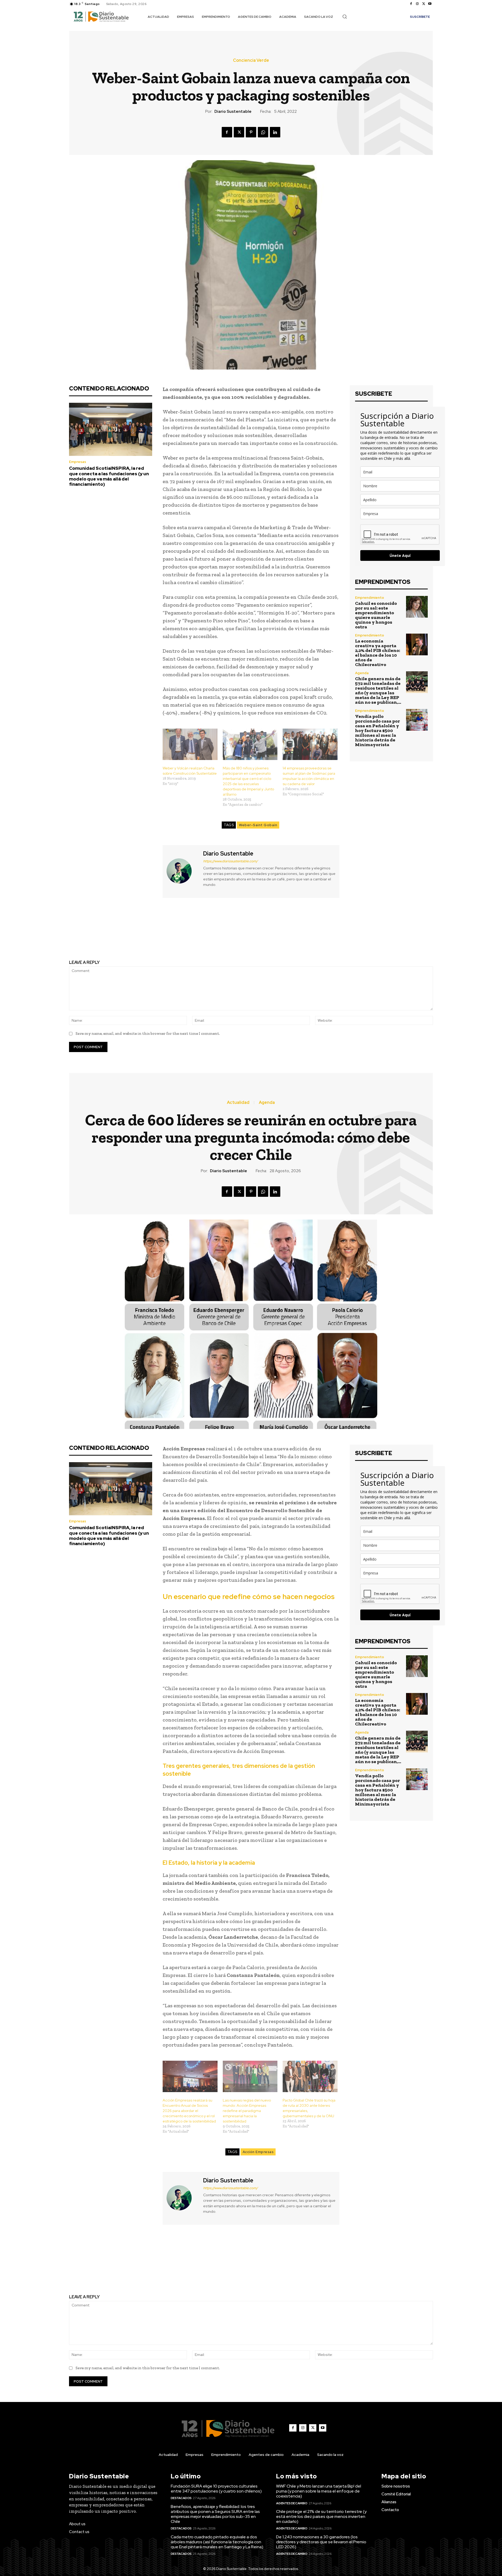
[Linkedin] (275, 132)
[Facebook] (411, 4)
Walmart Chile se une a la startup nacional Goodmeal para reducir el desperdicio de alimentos (156, 934)
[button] (345, 16)
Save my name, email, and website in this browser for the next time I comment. (148, 1033)
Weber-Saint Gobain (258, 825)
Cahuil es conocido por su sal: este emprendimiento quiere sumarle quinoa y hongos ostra (376, 615)
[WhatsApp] (263, 132)
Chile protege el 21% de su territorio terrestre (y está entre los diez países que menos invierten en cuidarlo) (321, 2516)
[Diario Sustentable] (182, 871)
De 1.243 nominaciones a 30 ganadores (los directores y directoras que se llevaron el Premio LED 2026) (321, 2542)
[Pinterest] (251, 132)
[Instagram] (417, 4)
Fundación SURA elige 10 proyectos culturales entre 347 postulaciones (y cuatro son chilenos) (216, 2489)
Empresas (78, 462)
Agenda (362, 673)
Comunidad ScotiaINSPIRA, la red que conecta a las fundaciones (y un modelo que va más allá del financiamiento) (109, 476)
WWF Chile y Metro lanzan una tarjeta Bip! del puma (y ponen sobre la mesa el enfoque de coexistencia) (319, 2491)
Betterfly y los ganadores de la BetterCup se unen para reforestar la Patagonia (346, 934)
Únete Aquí (400, 555)
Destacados (181, 2498)
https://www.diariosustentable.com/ (230, 861)
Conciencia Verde (251, 60)
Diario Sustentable (233, 111)
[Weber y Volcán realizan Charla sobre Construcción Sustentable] (190, 744)
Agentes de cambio (292, 2503)
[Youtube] (430, 4)
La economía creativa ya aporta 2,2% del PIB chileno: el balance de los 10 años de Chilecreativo (378, 653)
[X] (424, 4)
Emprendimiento (370, 598)
